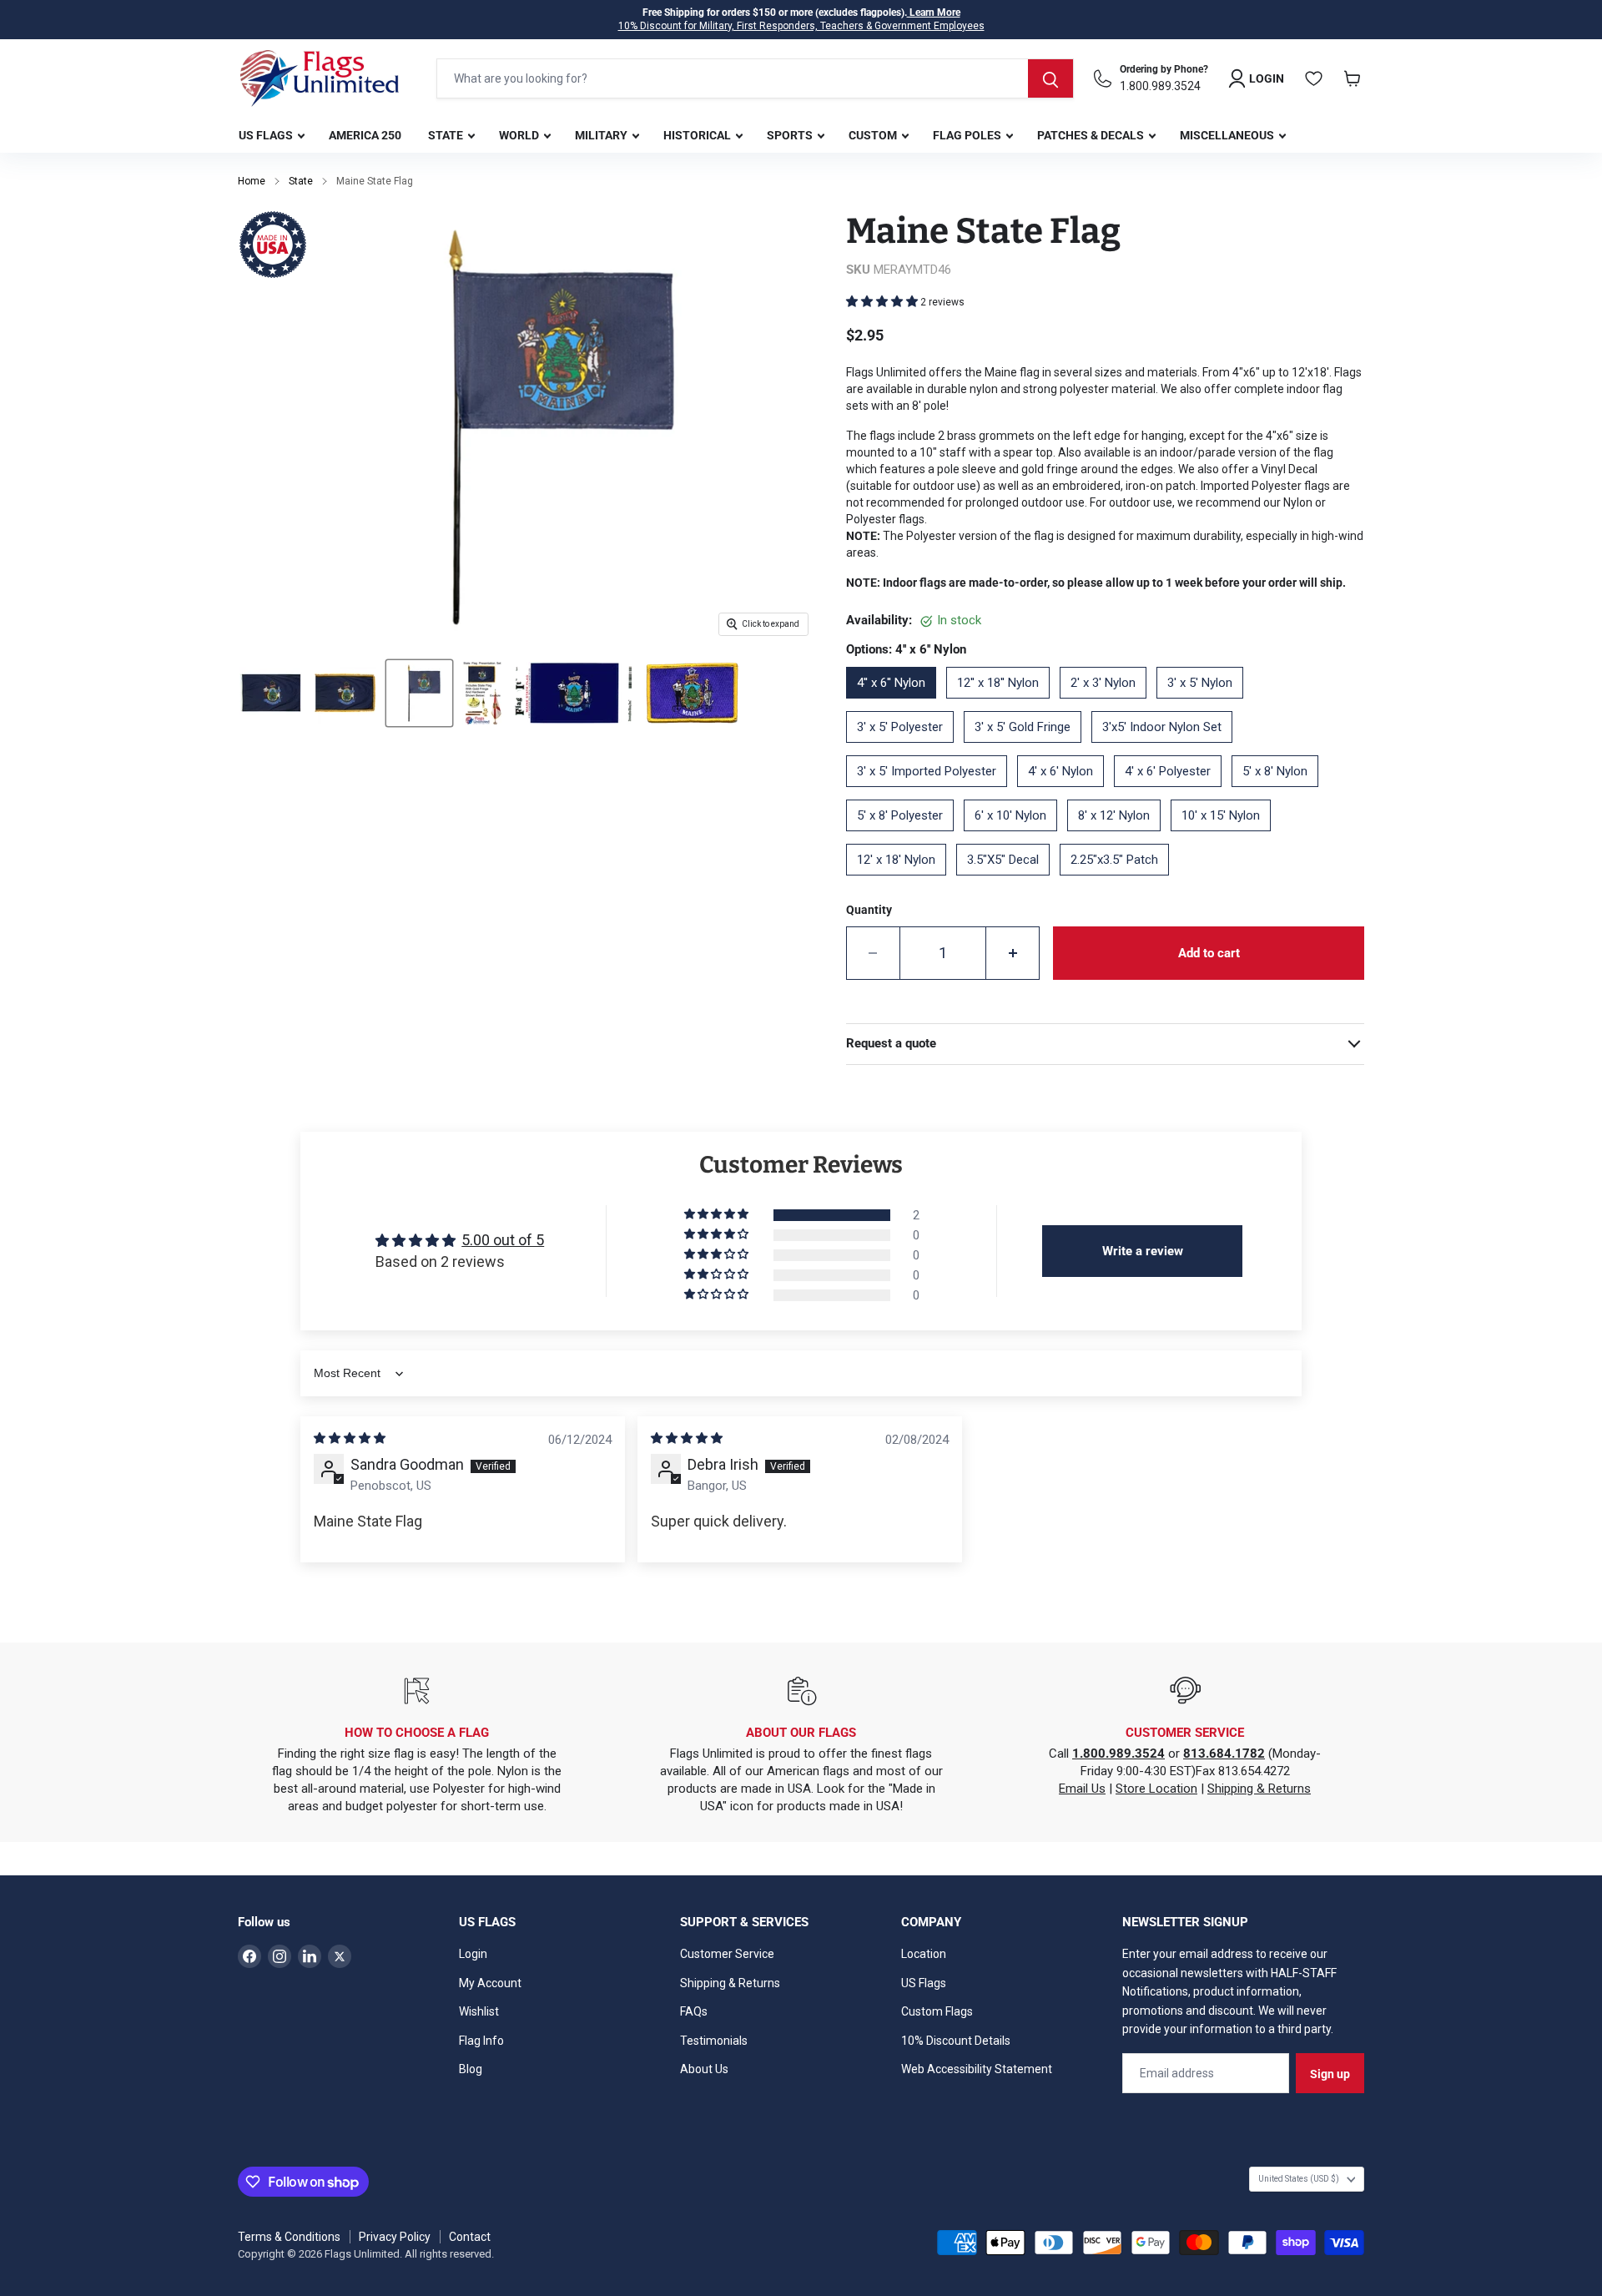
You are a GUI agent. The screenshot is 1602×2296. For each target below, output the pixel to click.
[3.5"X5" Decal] (1008, 881)
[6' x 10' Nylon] (1015, 837)
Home (252, 181)
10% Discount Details (956, 2041)
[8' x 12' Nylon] (1119, 837)
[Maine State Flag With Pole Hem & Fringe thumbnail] (345, 693)
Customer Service (727, 1954)
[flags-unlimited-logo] (320, 78)
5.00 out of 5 (503, 1240)
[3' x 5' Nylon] (1205, 704)
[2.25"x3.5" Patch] (1119, 881)
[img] (350, 1438)
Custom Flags (937, 2011)
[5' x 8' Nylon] (1280, 793)
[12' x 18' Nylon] (901, 881)
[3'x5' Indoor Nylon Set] (1167, 749)
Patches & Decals (1092, 135)
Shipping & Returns (1259, 1789)
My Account (490, 1983)
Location (924, 1954)
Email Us (1082, 1789)
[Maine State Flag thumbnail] (271, 693)
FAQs (694, 2011)
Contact (470, 2237)
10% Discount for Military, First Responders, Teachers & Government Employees (801, 26)
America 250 (365, 135)
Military (602, 135)
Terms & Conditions (289, 2237)
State (447, 135)
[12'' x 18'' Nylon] (1003, 704)
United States (1299, 2179)
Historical (698, 135)
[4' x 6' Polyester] (1173, 793)
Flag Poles (968, 135)
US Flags (267, 135)
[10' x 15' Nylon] (1226, 837)
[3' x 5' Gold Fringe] (1028, 749)
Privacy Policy (395, 2237)
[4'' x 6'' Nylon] (896, 704)
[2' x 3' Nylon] (1108, 704)
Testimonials (714, 2041)
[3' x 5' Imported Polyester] (932, 793)
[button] (883, 301)
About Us (704, 2069)
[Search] (1050, 78)
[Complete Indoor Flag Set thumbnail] (482, 693)
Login (473, 1954)
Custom (874, 135)
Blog (471, 2069)
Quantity (869, 910)
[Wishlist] (1314, 78)
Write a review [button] (1143, 1251)
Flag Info (481, 2041)
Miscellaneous (1228, 135)
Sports (791, 135)
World (520, 135)
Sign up (1330, 2074)
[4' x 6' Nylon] (1065, 793)
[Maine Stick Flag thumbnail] (419, 693)
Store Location (1156, 1789)
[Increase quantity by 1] (1013, 953)
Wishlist (479, 2011)
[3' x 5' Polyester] (905, 749)
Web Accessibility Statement (977, 2069)
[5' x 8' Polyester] (905, 837)
